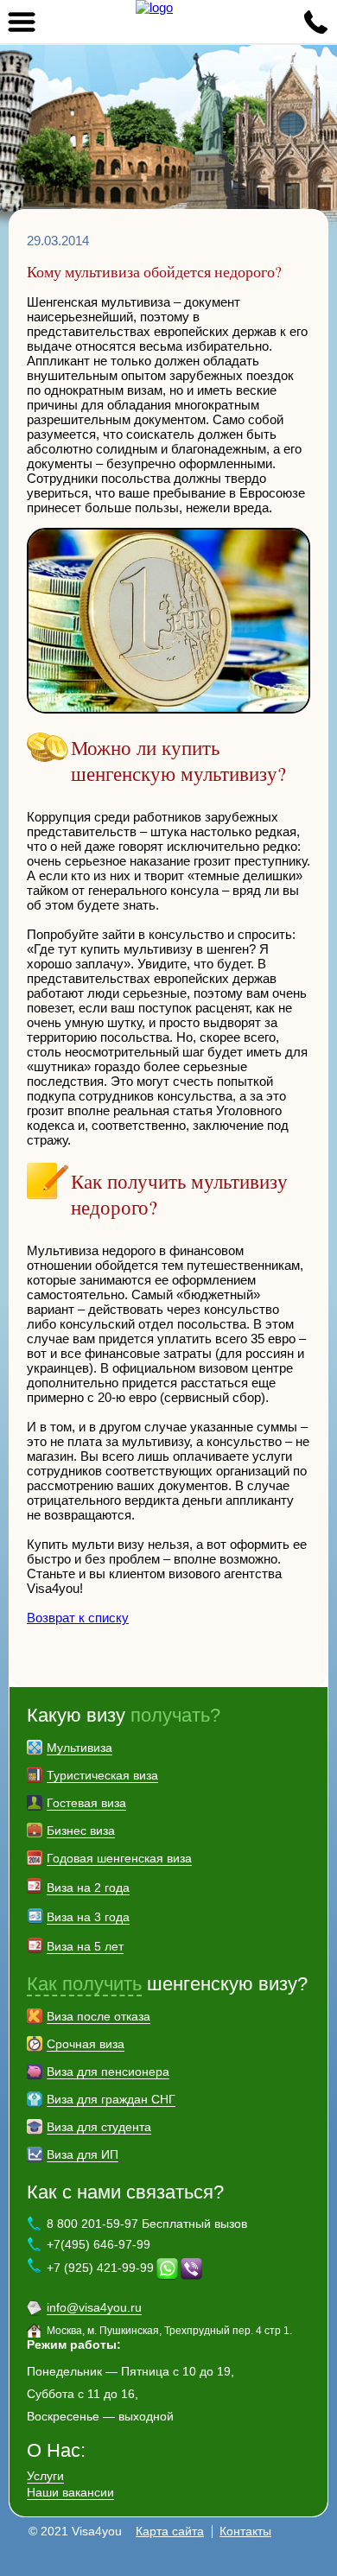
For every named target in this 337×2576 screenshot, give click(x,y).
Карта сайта (170, 2531)
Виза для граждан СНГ (111, 2099)
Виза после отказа (99, 2016)
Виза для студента (99, 2127)
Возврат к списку (78, 1618)
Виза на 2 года (88, 1888)
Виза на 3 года (88, 1917)
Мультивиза (79, 1748)
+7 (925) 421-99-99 (100, 2268)
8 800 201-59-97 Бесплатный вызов (147, 2224)
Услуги (45, 2476)
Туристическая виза (102, 1775)
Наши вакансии (70, 2492)
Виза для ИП (83, 2154)
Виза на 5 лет (85, 1946)
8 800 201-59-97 (315, 22)
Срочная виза (86, 2044)
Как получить (84, 1984)
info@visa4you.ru (94, 2307)
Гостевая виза (86, 1803)
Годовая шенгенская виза (119, 1858)
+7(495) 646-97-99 (99, 2244)
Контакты (245, 2531)
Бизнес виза (81, 1830)
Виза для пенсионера (108, 2072)
